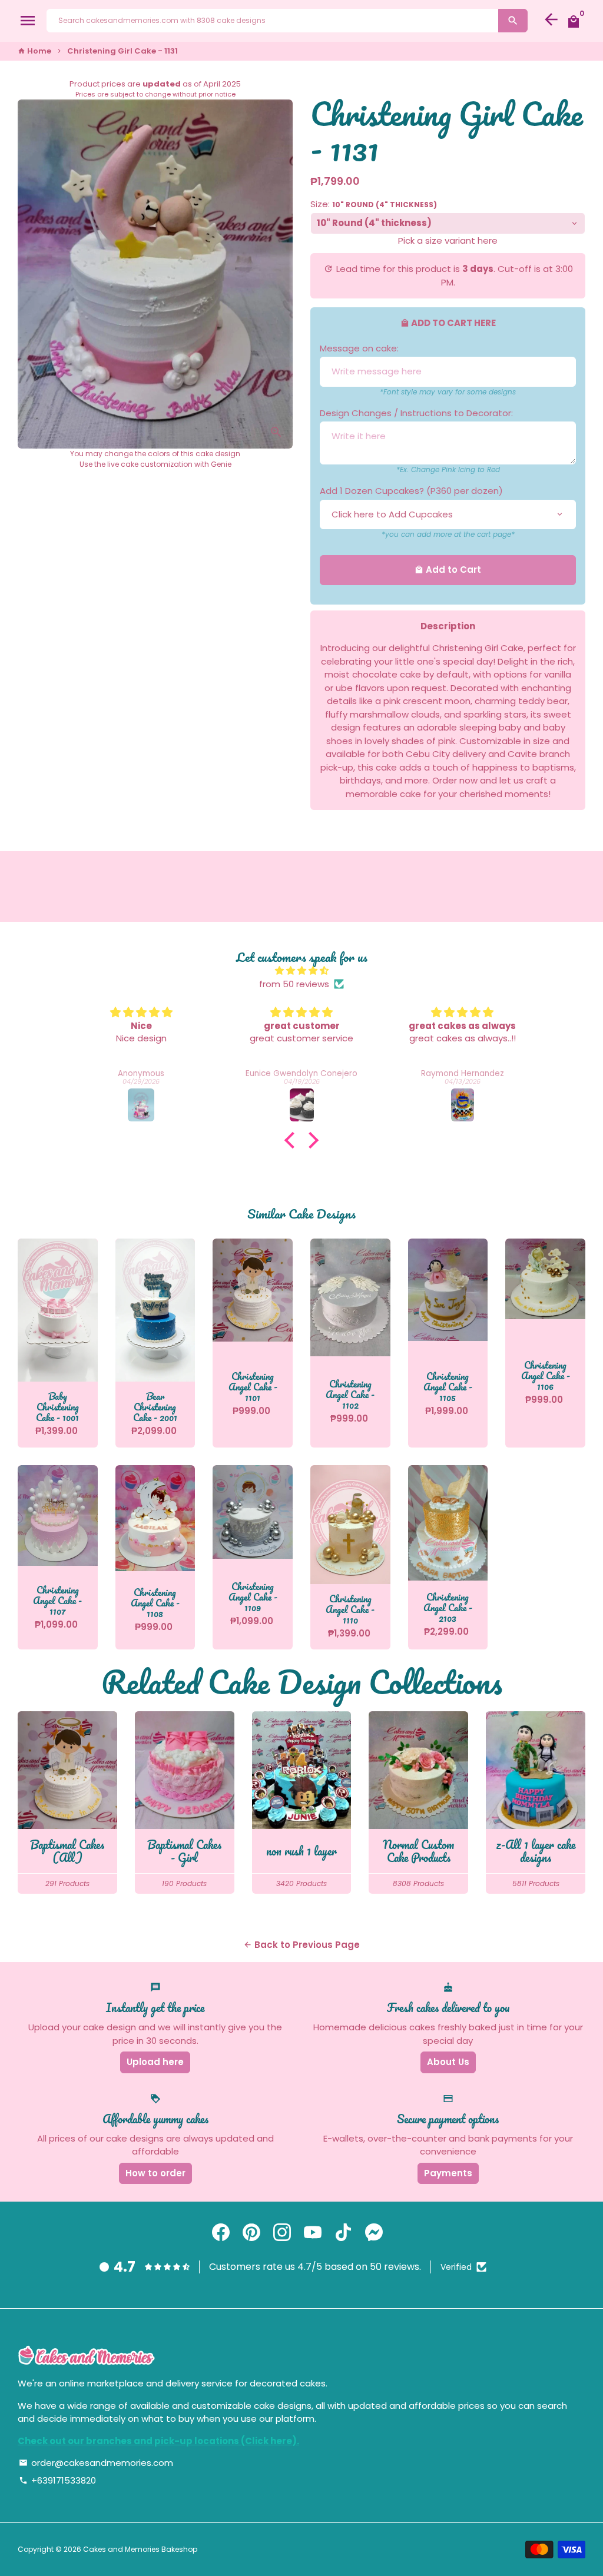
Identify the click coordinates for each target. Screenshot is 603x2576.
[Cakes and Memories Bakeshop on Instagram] (282, 2233)
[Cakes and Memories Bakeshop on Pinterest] (251, 2233)
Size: (374, 204)
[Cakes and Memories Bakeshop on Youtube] (313, 2233)
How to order (155, 2173)
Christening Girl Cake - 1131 (122, 51)
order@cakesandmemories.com (96, 2463)
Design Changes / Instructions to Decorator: (416, 413)
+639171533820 (57, 2480)
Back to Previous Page (301, 1945)
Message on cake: (359, 348)
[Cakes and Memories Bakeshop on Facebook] (221, 2233)
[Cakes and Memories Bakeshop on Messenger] (374, 2233)
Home (34, 51)
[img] (301, 971)
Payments (448, 2173)
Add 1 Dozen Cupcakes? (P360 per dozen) (411, 491)
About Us (448, 2062)
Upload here (155, 2062)
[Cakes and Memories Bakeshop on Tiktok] (343, 2233)
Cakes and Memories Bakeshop (140, 2549)
